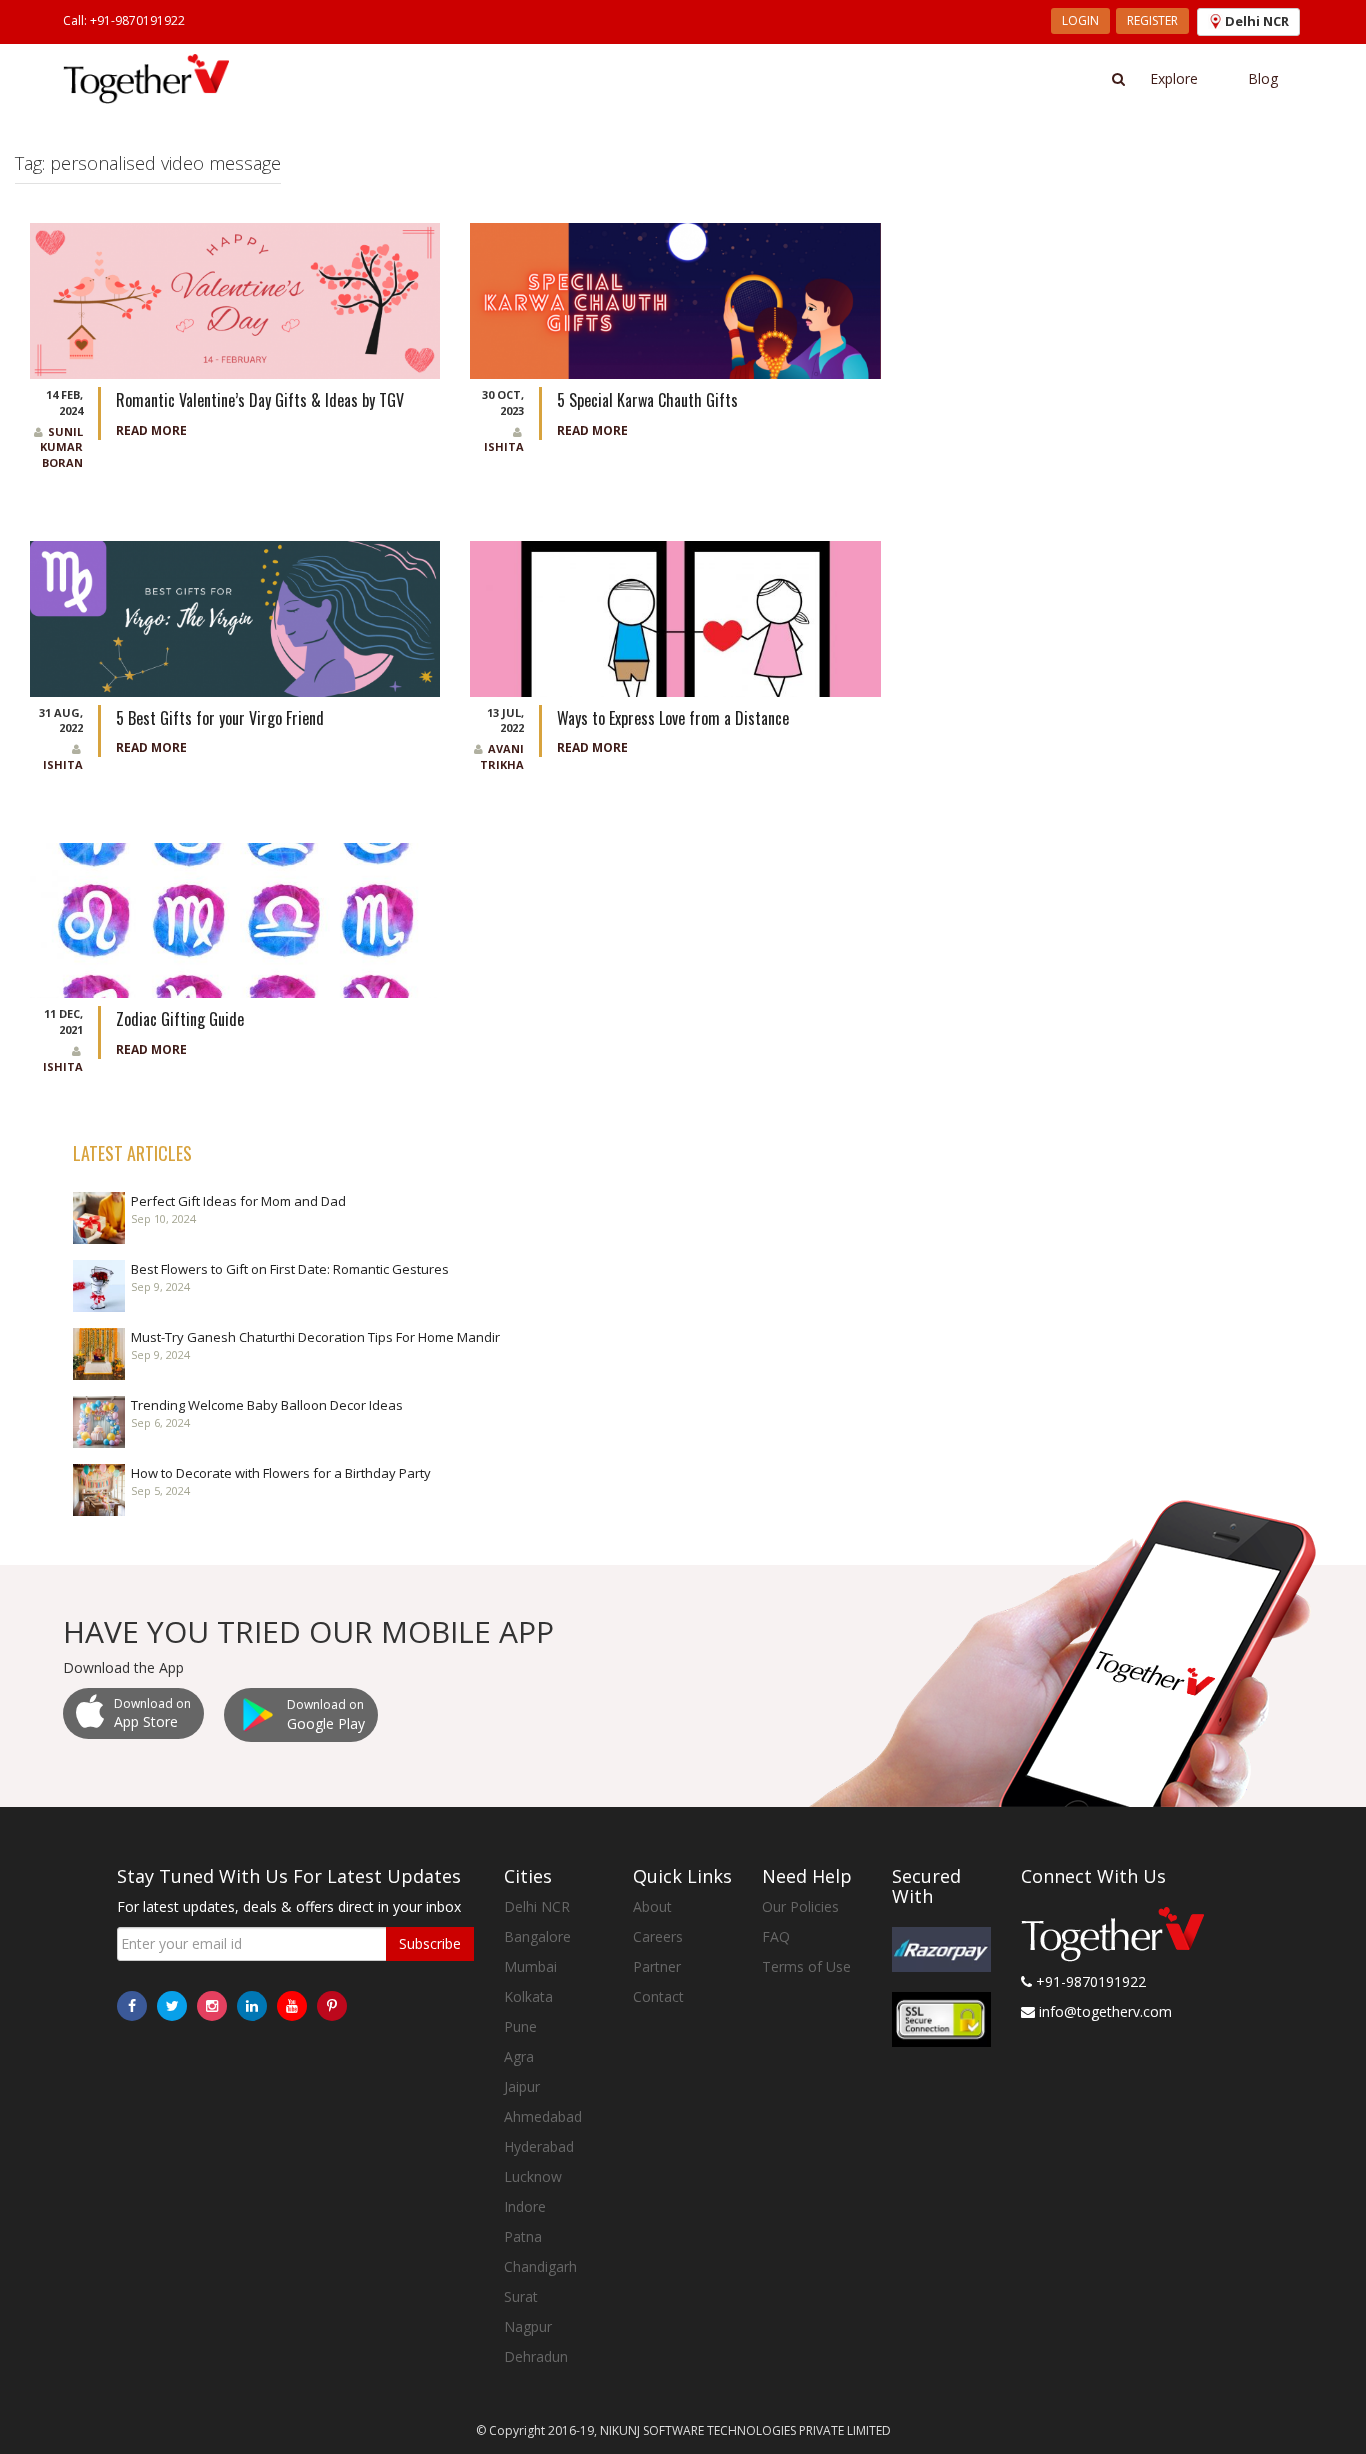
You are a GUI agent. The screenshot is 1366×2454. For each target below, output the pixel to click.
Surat (521, 2296)
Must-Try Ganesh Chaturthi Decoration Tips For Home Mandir (315, 1337)
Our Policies (800, 1906)
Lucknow (533, 2176)
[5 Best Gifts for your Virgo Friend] (235, 616)
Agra (519, 2056)
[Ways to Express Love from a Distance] (675, 616)
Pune (520, 2026)
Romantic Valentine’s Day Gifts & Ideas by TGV (260, 400)
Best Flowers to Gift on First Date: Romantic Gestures (290, 1269)
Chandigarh (540, 2266)
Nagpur (528, 2326)
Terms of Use (806, 1966)
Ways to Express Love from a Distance (673, 718)
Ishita (504, 446)
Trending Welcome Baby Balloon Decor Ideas (267, 1405)
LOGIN (1080, 20)
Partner (657, 1966)
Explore (1174, 78)
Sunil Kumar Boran (61, 447)
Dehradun (536, 2356)
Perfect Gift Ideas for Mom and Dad (238, 1201)
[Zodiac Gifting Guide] (235, 918)
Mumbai (530, 1966)
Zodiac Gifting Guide (180, 1019)
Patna (523, 2236)
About (652, 1906)
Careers (658, 1936)
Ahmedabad (543, 2116)
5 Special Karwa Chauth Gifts (649, 400)
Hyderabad (539, 2146)
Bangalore (537, 1936)
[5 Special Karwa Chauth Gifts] (675, 299)
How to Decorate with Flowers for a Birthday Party (281, 1473)
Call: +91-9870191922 (124, 20)
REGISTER (1152, 20)
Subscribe (430, 1943)
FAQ (776, 1936)
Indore (525, 2206)
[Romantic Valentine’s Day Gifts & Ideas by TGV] (235, 299)
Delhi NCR (537, 1906)
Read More (151, 430)
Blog (1263, 78)
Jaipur (522, 2086)
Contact (658, 1996)
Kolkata (528, 1996)
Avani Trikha (502, 756)
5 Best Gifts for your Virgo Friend (222, 718)
